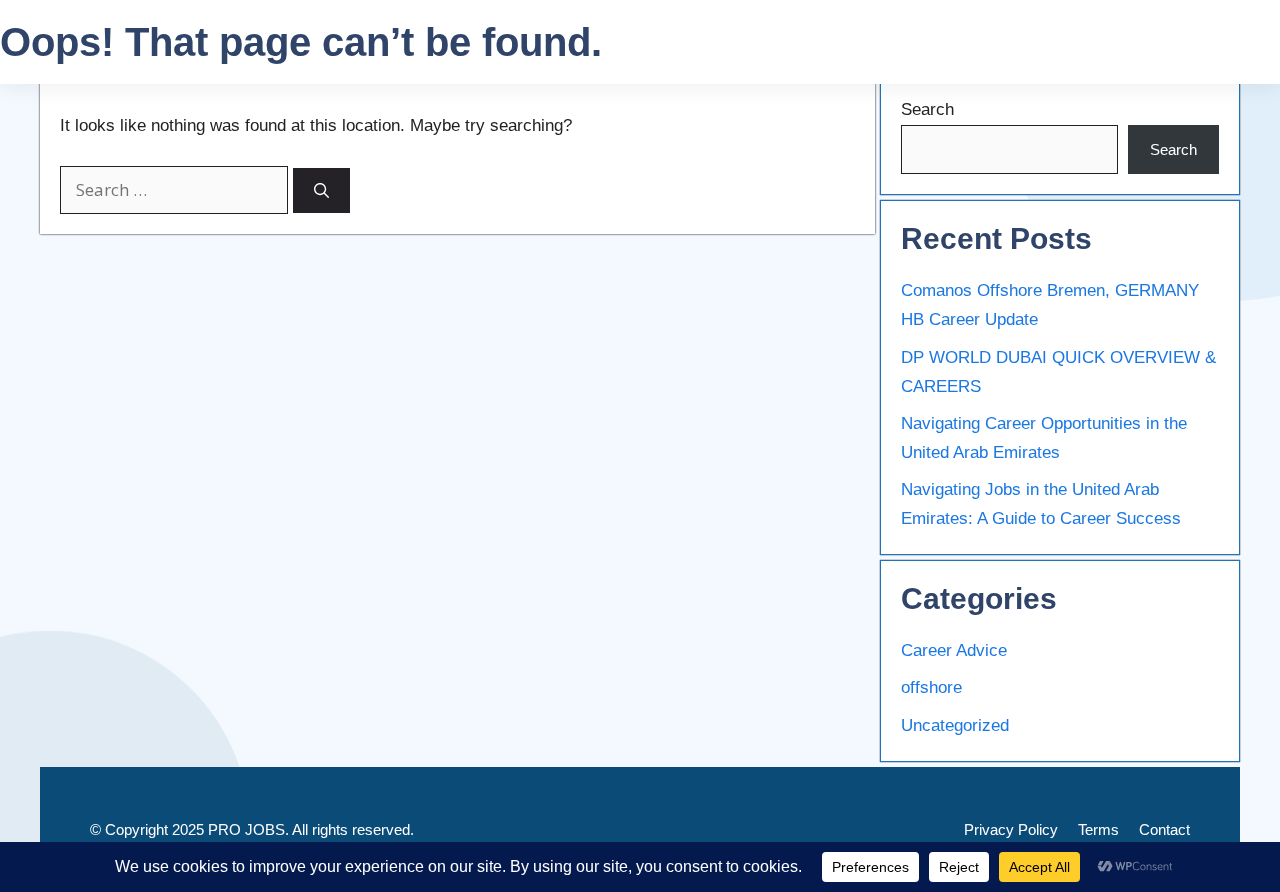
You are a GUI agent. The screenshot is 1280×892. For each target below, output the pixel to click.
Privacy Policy (1011, 829)
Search (927, 109)
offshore (931, 687)
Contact (1164, 829)
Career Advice (954, 650)
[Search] (321, 190)
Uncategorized (955, 725)
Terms (1098, 829)
